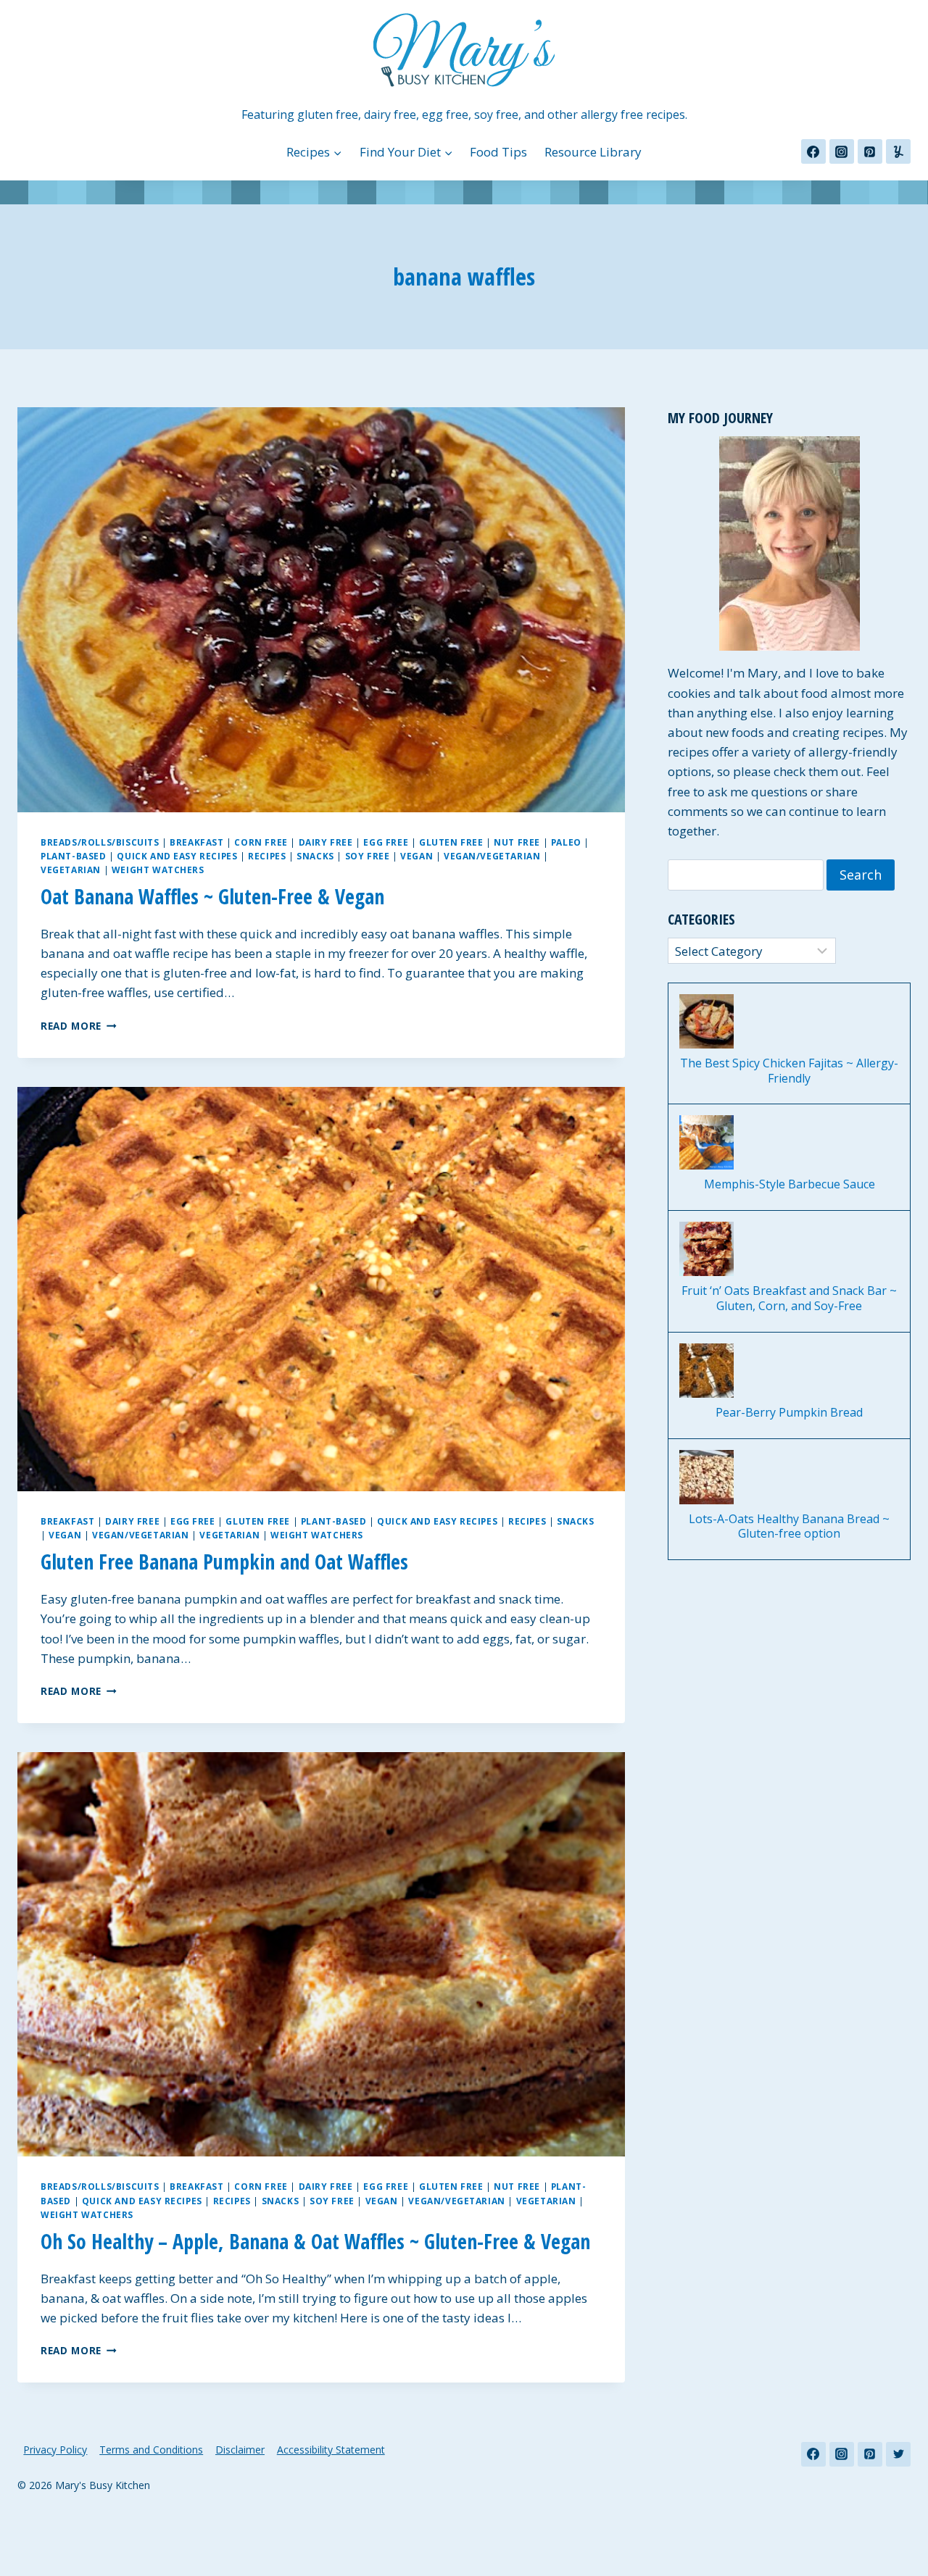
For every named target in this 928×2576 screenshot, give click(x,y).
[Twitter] (898, 2454)
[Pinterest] (870, 151)
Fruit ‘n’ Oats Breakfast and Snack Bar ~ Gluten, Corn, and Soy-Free (789, 1299)
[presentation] (321, 609)
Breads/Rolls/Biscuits (100, 842)
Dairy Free (326, 842)
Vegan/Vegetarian (492, 856)
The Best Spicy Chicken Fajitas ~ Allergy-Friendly (789, 1071)
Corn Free (261, 842)
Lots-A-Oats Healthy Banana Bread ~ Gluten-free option (789, 1527)
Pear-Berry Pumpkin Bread (789, 1413)
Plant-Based (74, 856)
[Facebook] (813, 151)
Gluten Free (451, 842)
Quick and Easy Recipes (177, 856)
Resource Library (593, 152)
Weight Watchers (158, 870)
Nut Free (517, 842)
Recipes (267, 856)
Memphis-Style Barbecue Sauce (790, 1184)
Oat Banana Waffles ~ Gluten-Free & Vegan (212, 896)
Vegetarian (71, 870)
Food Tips (498, 152)
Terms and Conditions (151, 2450)
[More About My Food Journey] (789, 543)
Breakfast (196, 842)
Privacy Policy (55, 2450)
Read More (79, 1026)
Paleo (566, 842)
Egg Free (386, 842)
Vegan (417, 856)
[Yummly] (898, 151)
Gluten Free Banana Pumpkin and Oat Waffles (224, 1562)
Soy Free (368, 856)
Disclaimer (240, 2450)
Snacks (315, 856)
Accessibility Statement (331, 2450)
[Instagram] (842, 151)
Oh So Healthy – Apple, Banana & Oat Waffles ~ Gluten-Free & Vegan (315, 2241)
